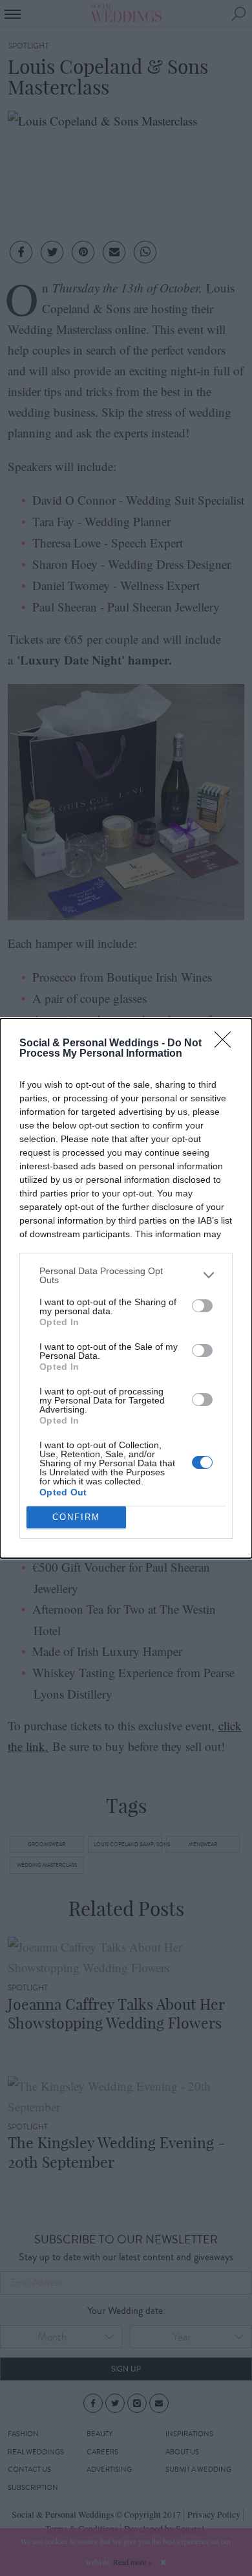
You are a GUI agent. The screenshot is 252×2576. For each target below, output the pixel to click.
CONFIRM (76, 1517)
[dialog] (126, 1288)
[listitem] (126, 1275)
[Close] (227, 1044)
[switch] (202, 1306)
